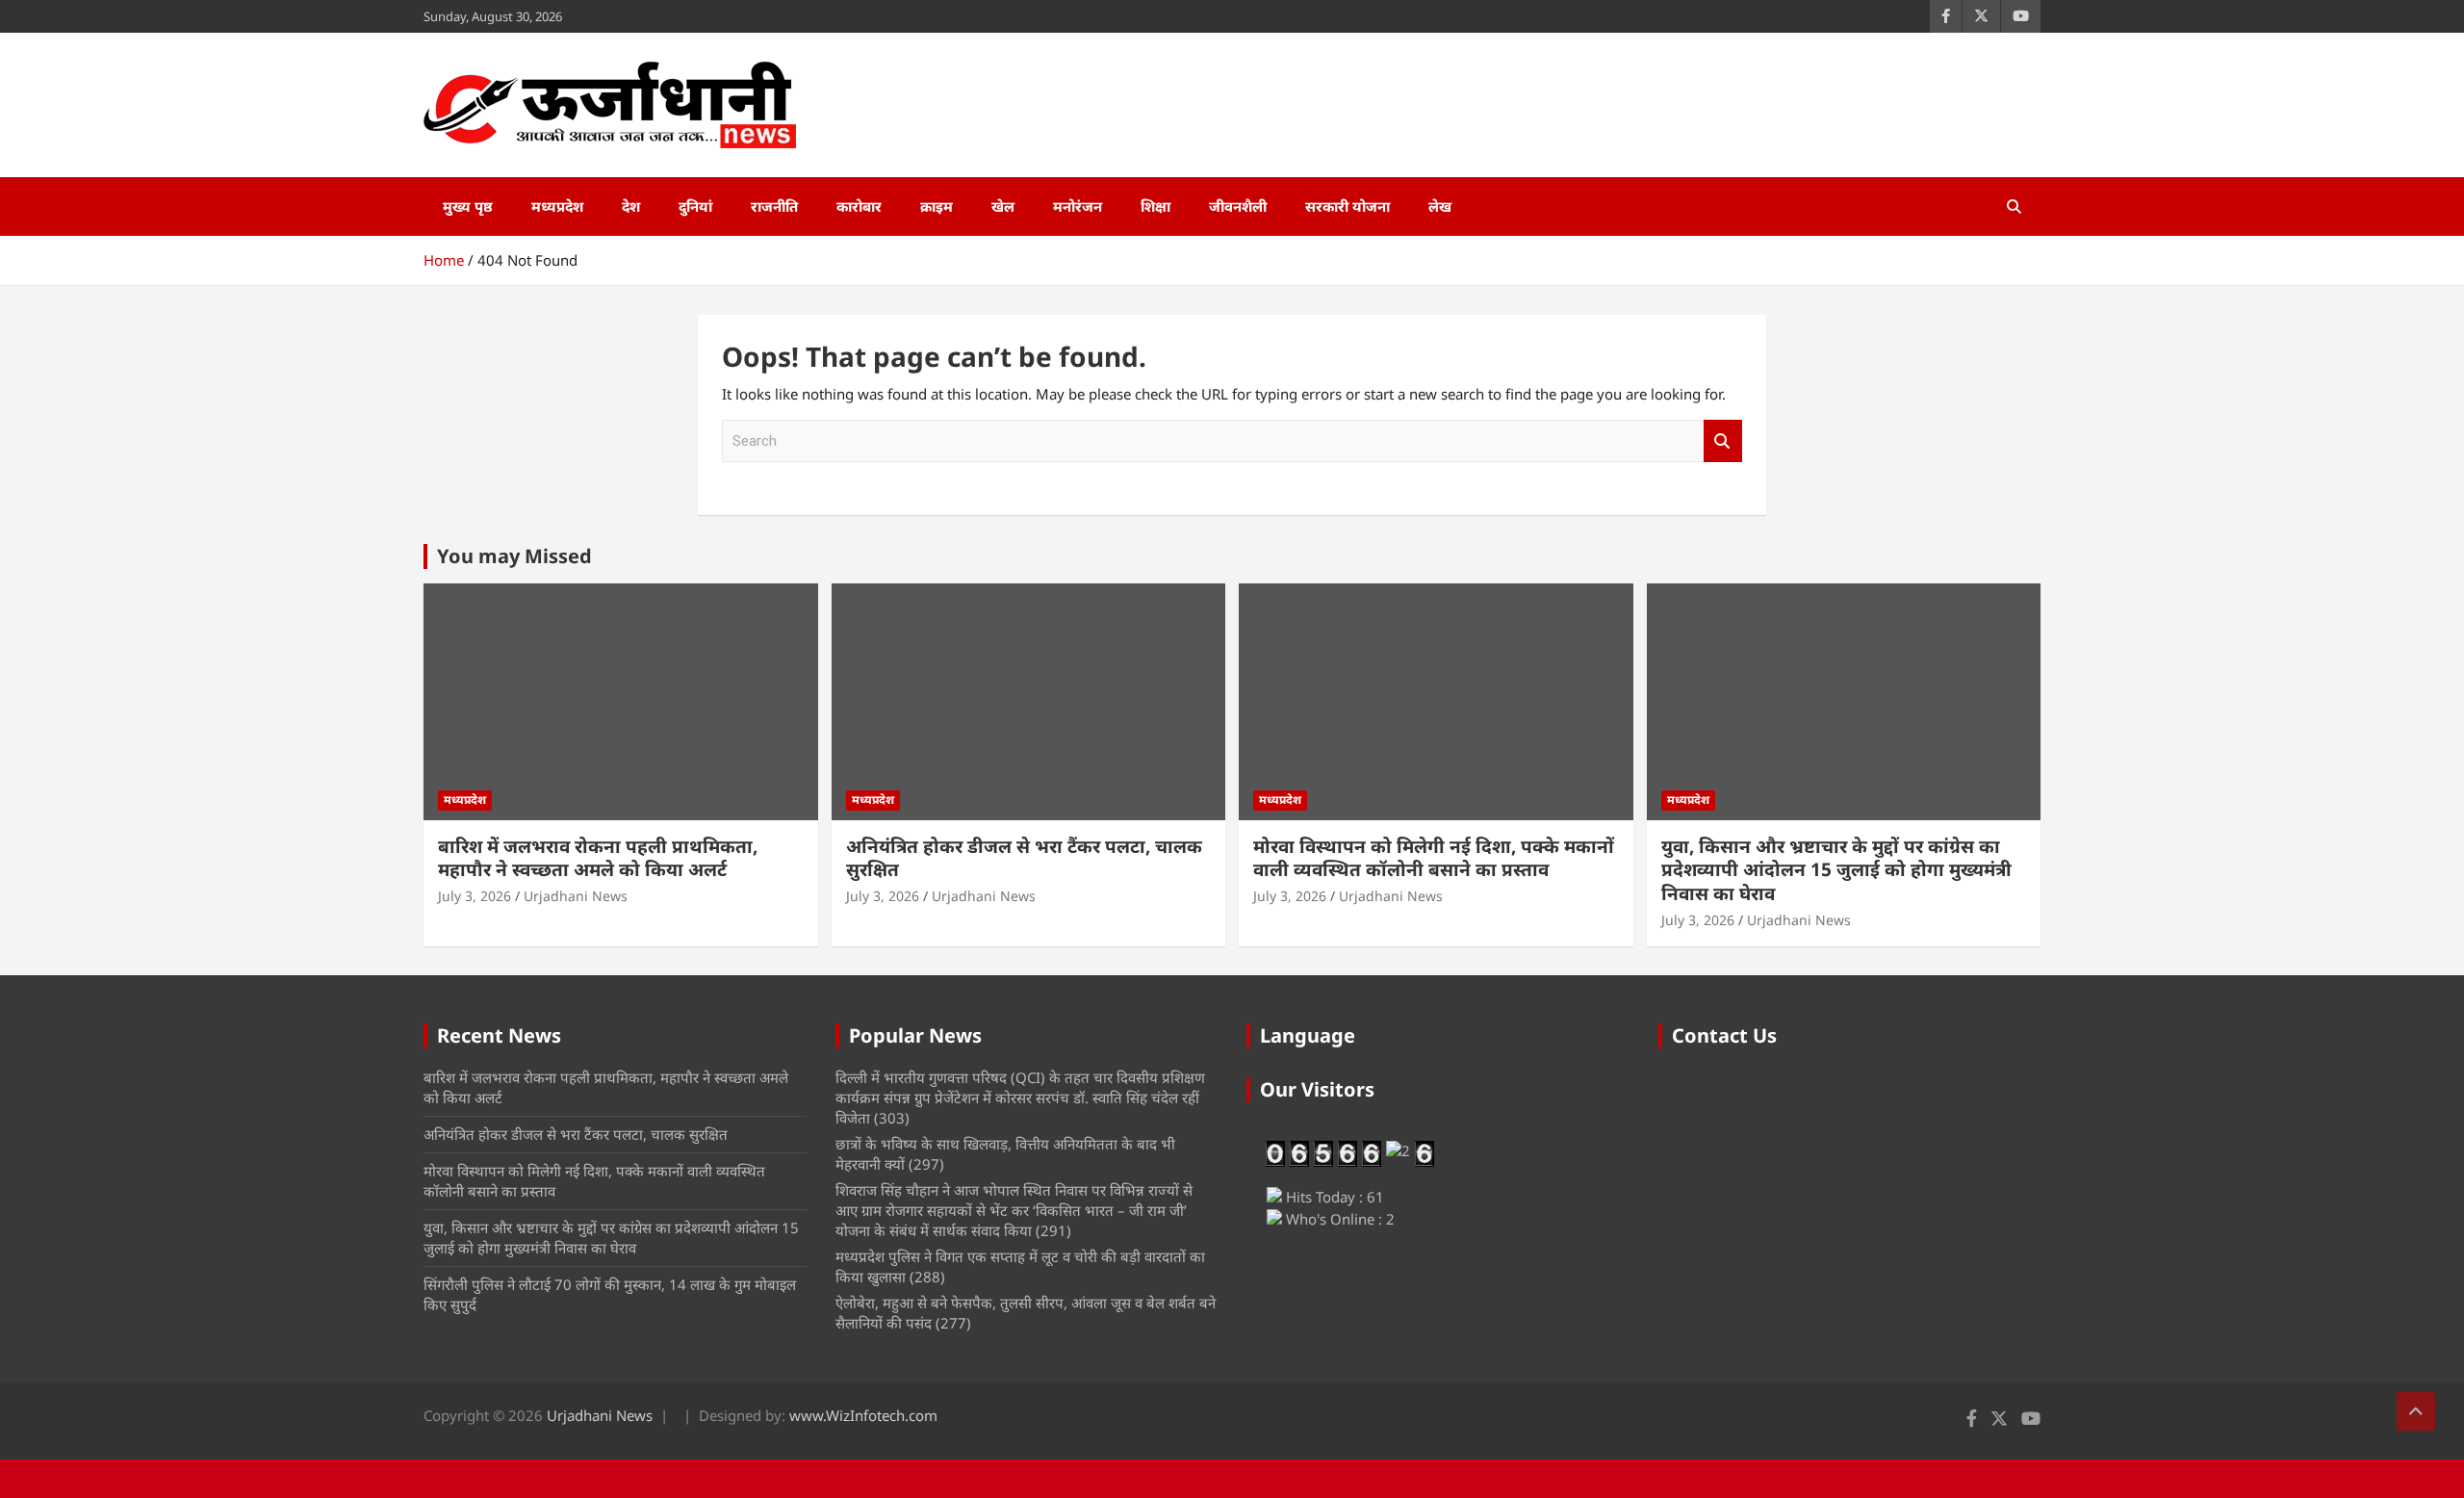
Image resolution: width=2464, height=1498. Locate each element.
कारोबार (859, 206)
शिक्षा (1155, 206)
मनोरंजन (1078, 206)
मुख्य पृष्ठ (468, 206)
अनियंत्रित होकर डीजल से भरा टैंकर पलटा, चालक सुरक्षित (1024, 858)
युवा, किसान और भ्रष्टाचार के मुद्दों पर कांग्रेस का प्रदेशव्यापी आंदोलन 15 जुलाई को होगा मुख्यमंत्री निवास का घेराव (1836, 870)
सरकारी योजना (1347, 206)
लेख (1440, 206)
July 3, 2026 (475, 896)
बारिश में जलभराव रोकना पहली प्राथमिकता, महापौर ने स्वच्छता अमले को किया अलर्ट (598, 858)
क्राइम (937, 206)
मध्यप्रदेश (557, 206)
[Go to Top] (2416, 1411)
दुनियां (695, 206)
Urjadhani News (576, 896)
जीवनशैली (1238, 206)
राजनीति (774, 206)
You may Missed (514, 556)
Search (1723, 441)
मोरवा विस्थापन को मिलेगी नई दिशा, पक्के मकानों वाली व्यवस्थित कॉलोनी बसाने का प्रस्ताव (1434, 858)
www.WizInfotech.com (863, 1415)
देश (631, 206)
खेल (1003, 206)
